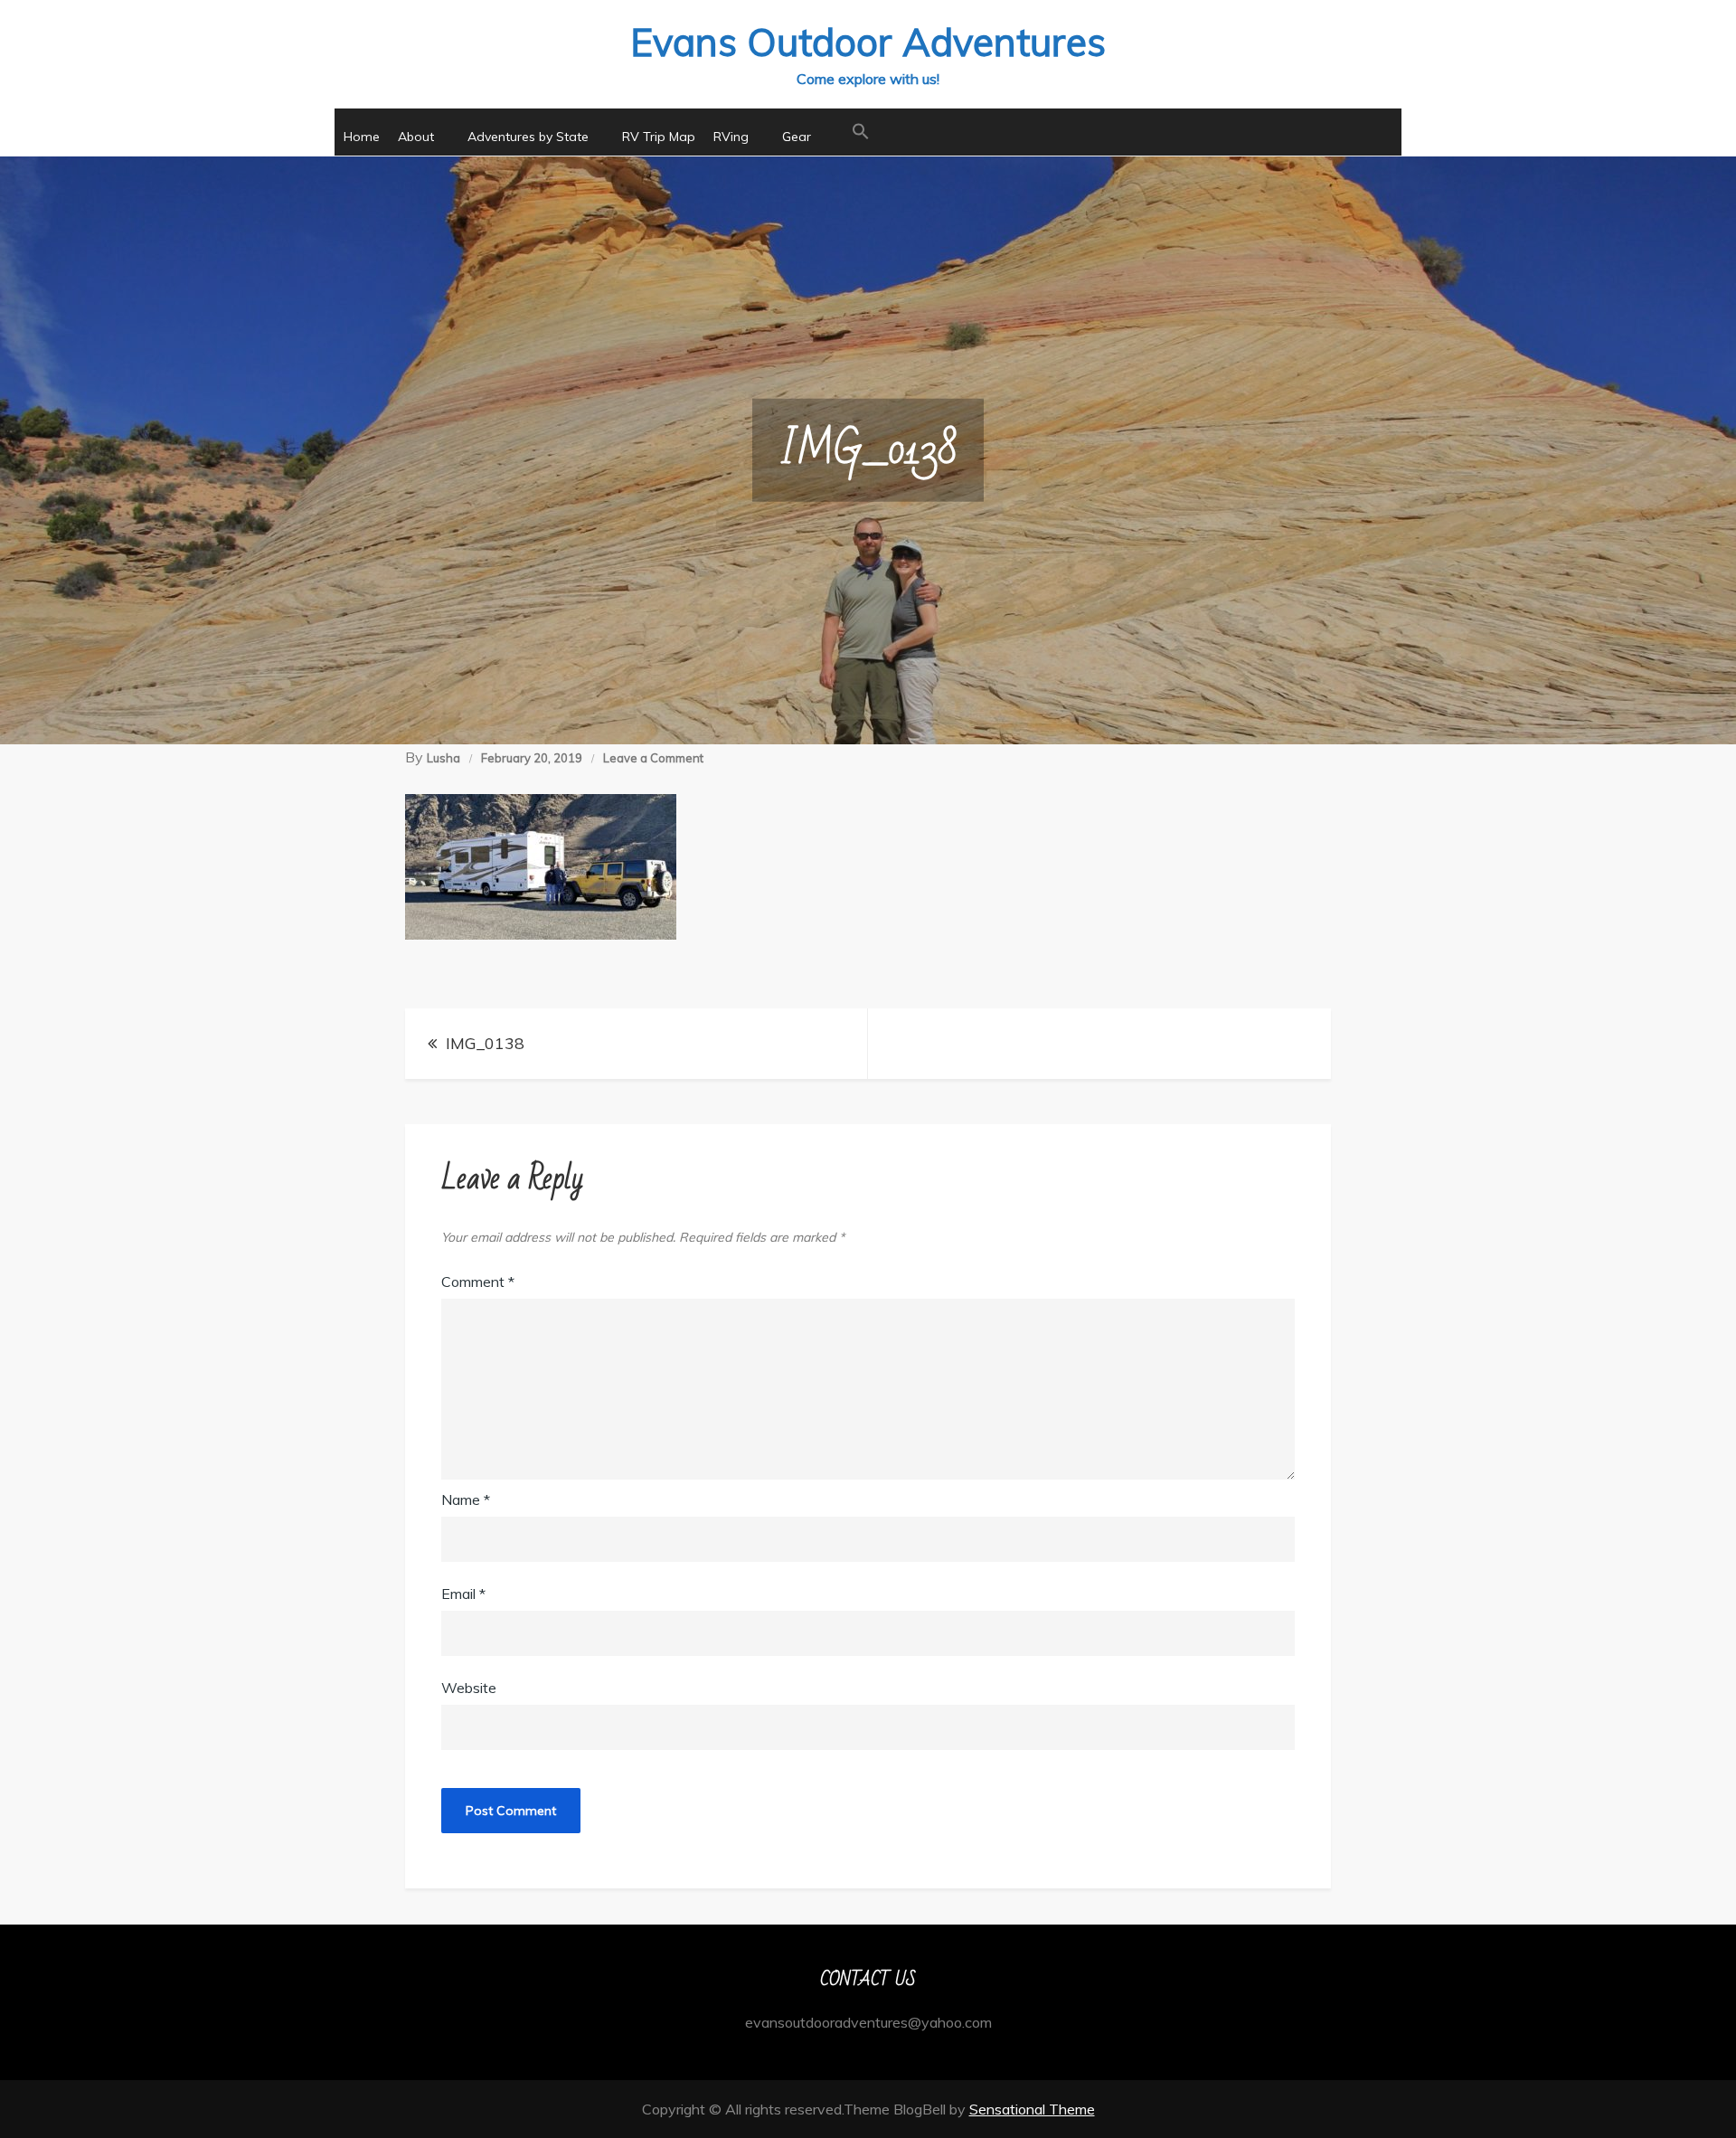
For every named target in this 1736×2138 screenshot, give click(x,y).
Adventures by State (528, 137)
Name (466, 1499)
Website (469, 1688)
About (416, 137)
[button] (861, 132)
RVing (731, 137)
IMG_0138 (485, 1043)
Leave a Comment (653, 758)
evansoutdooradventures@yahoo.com (868, 2022)
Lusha (443, 758)
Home (362, 137)
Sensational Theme (1032, 2109)
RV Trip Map (659, 137)
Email (463, 1594)
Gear (797, 137)
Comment (478, 1282)
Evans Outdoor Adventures (868, 42)
